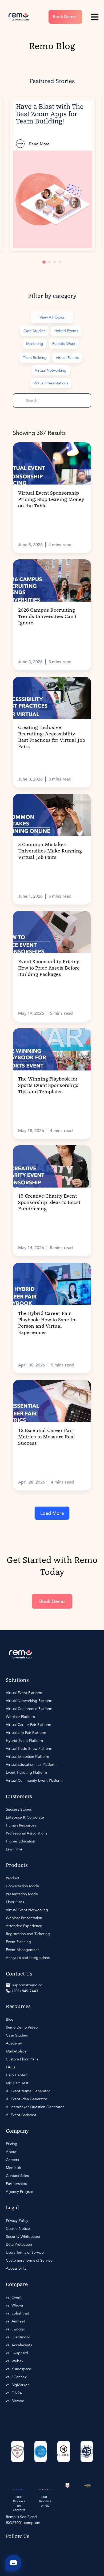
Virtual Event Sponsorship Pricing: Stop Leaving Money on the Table (51, 500)
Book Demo (64, 17)
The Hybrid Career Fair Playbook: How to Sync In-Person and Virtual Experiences (47, 1323)
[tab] (44, 262)
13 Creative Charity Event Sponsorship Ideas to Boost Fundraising (49, 1203)
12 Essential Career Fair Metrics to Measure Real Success (47, 1437)
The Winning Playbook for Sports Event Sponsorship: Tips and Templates (48, 1086)
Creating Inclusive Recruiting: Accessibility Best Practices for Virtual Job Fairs (52, 737)
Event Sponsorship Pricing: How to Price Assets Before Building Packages (49, 968)
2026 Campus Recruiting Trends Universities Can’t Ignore (47, 617)
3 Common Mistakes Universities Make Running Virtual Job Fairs (50, 851)
